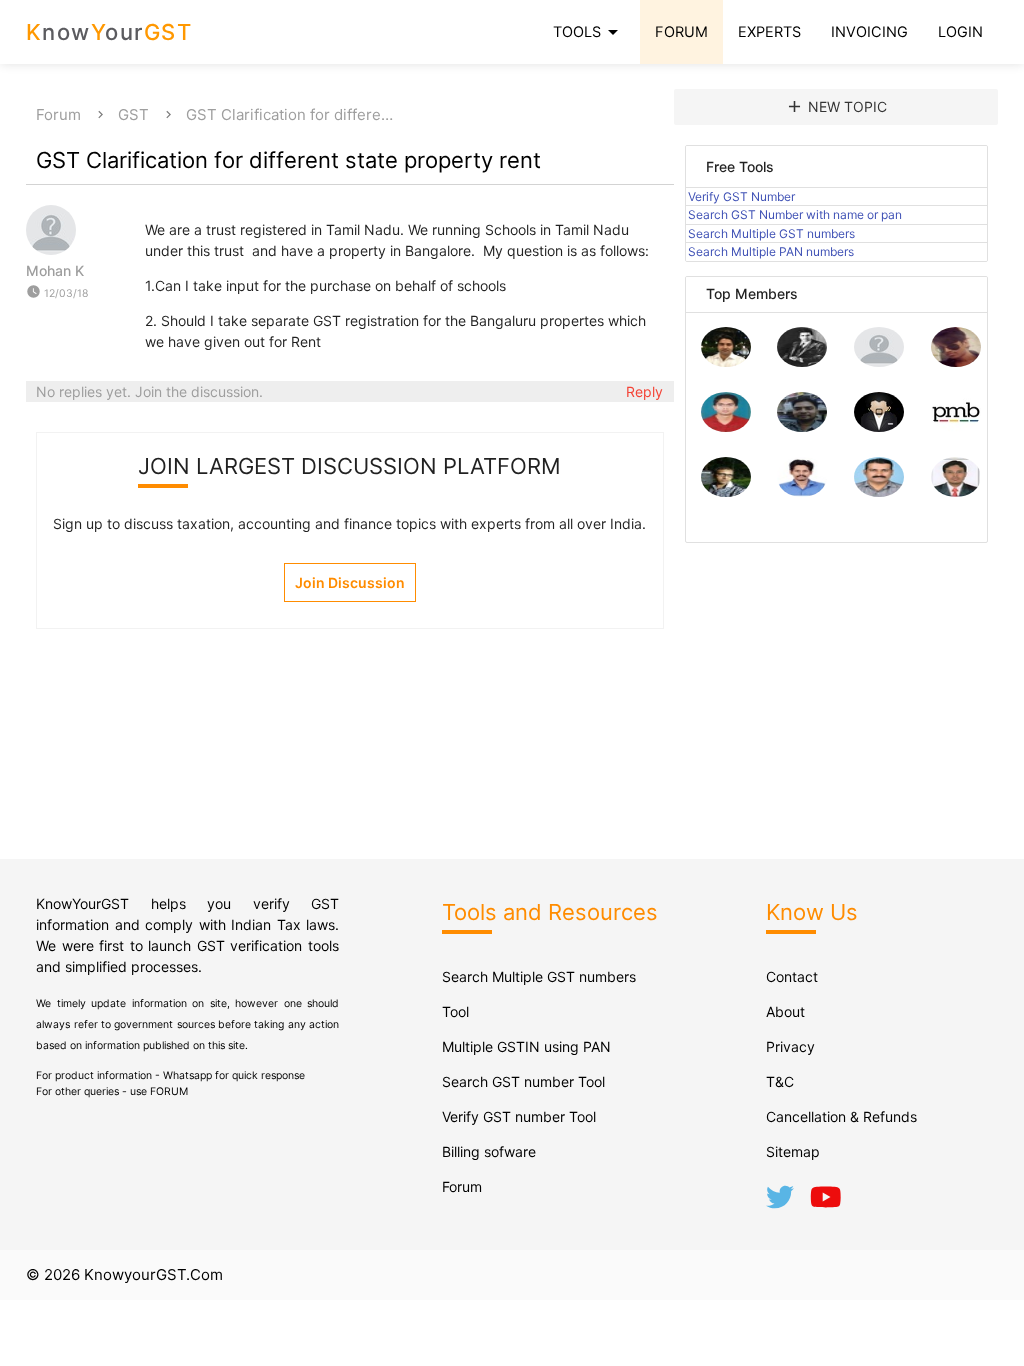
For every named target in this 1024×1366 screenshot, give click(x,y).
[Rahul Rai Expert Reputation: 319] (879, 426)
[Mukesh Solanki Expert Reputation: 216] (726, 491)
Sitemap (793, 1151)
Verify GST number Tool (519, 1116)
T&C (780, 1081)
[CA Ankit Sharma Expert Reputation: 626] (726, 426)
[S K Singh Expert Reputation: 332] (802, 426)
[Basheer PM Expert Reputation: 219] (956, 426)
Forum (58, 114)
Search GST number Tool (523, 1081)
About (785, 1011)
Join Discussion (350, 582)
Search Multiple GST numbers (771, 233)
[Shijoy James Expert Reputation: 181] (879, 491)
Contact (792, 976)
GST (133, 114)
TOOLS (589, 32)
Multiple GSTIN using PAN (526, 1046)
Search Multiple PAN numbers (771, 251)
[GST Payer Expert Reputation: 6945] (802, 361)
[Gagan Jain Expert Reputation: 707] (956, 361)
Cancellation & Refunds (841, 1116)
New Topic (836, 106)
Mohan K (55, 270)
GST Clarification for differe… (289, 114)
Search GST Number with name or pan (795, 214)
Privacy (790, 1046)
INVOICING (869, 32)
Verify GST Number (741, 196)
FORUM (681, 32)
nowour (109, 32)
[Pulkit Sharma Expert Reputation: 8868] (726, 361)
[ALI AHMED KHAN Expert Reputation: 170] (956, 491)
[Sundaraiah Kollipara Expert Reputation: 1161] (879, 361)
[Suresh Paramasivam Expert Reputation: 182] (802, 491)
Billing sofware (489, 1151)
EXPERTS (769, 32)
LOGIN (960, 32)
